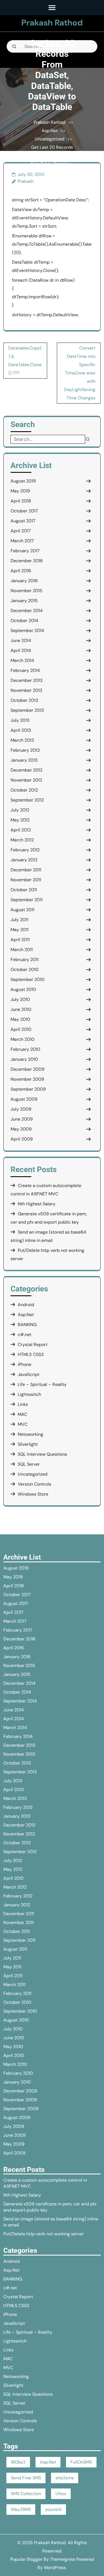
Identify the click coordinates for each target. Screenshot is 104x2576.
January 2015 (24, 601)
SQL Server (29, 1464)
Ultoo (61, 2494)
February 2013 (25, 750)
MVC (23, 1424)
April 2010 (21, 1029)
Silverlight (28, 1444)
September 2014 (27, 630)
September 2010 (27, 979)
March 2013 (22, 740)
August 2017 (23, 521)
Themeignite (63, 2559)
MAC (22, 1414)
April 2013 (21, 730)
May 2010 (20, 1019)
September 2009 (28, 1089)
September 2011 (27, 900)
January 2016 (24, 581)
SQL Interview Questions (42, 1454)
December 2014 (27, 611)
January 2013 (24, 760)
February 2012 (25, 850)
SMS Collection (26, 2494)
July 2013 (20, 720)
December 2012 (26, 770)
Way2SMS (21, 2509)
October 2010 (25, 969)
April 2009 (22, 1139)
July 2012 (20, 810)
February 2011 (25, 960)
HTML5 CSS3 (31, 1354)
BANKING (27, 1325)
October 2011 (24, 890)
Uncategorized (50, 139)
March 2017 (22, 541)
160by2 (18, 2462)
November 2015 (26, 591)
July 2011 (19, 920)
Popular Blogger (26, 2559)
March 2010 (22, 1039)
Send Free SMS (26, 2478)
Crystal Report (33, 1344)
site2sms (65, 2478)
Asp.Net (50, 131)
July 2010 (20, 999)
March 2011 (22, 950)
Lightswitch (29, 1394)
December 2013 (26, 680)
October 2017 (24, 511)
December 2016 (27, 561)
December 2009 (27, 1069)
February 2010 (25, 1049)
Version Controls (35, 1484)
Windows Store (33, 1494)
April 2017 (21, 531)
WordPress (55, 2568)
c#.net (25, 1335)
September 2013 (27, 710)
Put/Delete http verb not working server (44, 2234)
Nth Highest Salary (37, 1204)
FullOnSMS (81, 2462)
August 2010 (23, 989)
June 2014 (21, 640)
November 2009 (27, 1079)
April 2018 (21, 501)
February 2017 (25, 551)
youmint (53, 2509)
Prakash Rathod (52, 23)
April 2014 (21, 650)
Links (23, 1404)
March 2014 (22, 660)
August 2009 (24, 1099)
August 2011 (22, 910)
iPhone (25, 1364)
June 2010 (21, 1009)
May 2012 (20, 820)
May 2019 (20, 491)
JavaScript (29, 1374)
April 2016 (21, 571)
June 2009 (22, 1119)
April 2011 (20, 940)
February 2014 (25, 670)
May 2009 (21, 1129)
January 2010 (24, 1059)
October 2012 (24, 790)
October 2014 (24, 621)
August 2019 (23, 481)
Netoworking (31, 1434)
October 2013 (24, 700)
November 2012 (26, 780)
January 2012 (24, 860)
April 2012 (21, 830)
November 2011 (26, 880)
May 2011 (20, 930)
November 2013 (26, 690)
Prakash (26, 181)
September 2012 (27, 800)
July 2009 (21, 1109)
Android (26, 1305)
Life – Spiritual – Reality (42, 1384)
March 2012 (22, 840)
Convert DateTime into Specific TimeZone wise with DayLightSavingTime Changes (80, 373)
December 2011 (26, 870)
